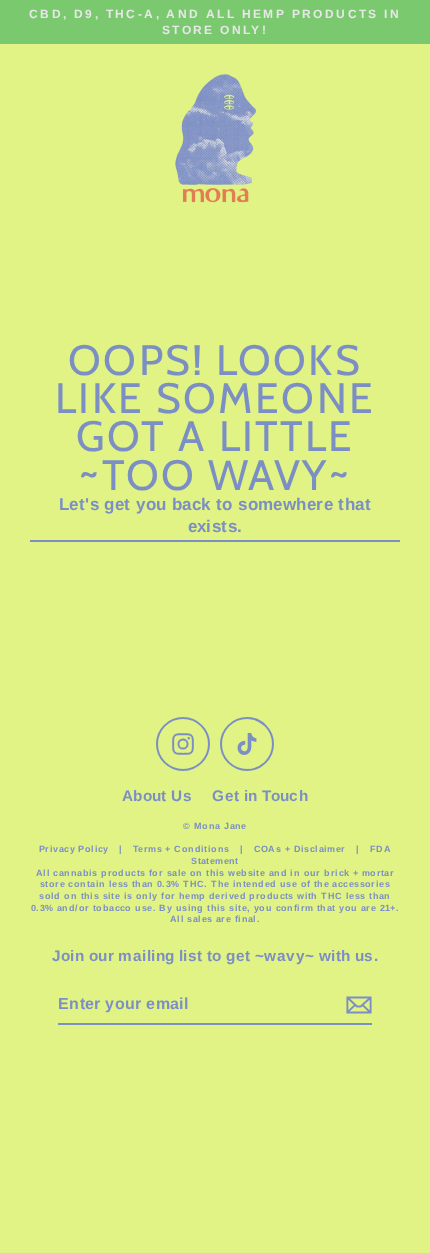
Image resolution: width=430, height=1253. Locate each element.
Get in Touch (260, 795)
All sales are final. (215, 919)
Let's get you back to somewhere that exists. (215, 515)
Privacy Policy (74, 849)
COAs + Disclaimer (300, 849)
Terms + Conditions (183, 849)
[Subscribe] (356, 1005)
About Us (157, 795)
